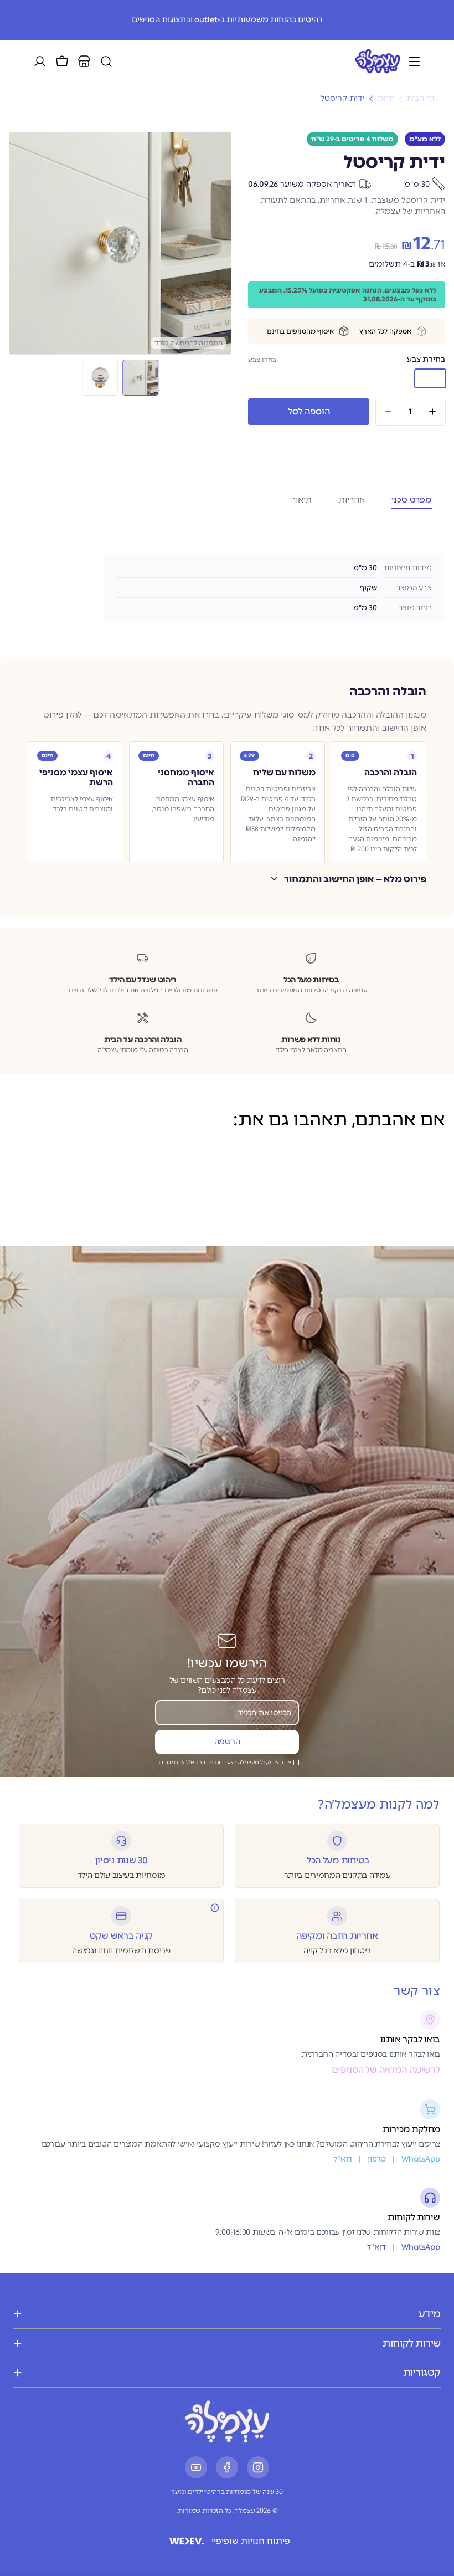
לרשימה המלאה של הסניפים (386, 2070)
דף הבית (421, 99)
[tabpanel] (227, 588)
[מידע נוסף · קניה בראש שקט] (215, 1908)
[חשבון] (40, 62)
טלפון (377, 2159)
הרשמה (227, 1742)
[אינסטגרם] (258, 2467)
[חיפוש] (106, 62)
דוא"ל (376, 2247)
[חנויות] (84, 62)
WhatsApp (421, 2247)
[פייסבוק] (227, 2467)
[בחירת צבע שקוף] (395, 378)
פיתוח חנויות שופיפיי (251, 2541)
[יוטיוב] (196, 2467)
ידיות (386, 99)
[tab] (412, 498)
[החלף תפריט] (414, 62)
